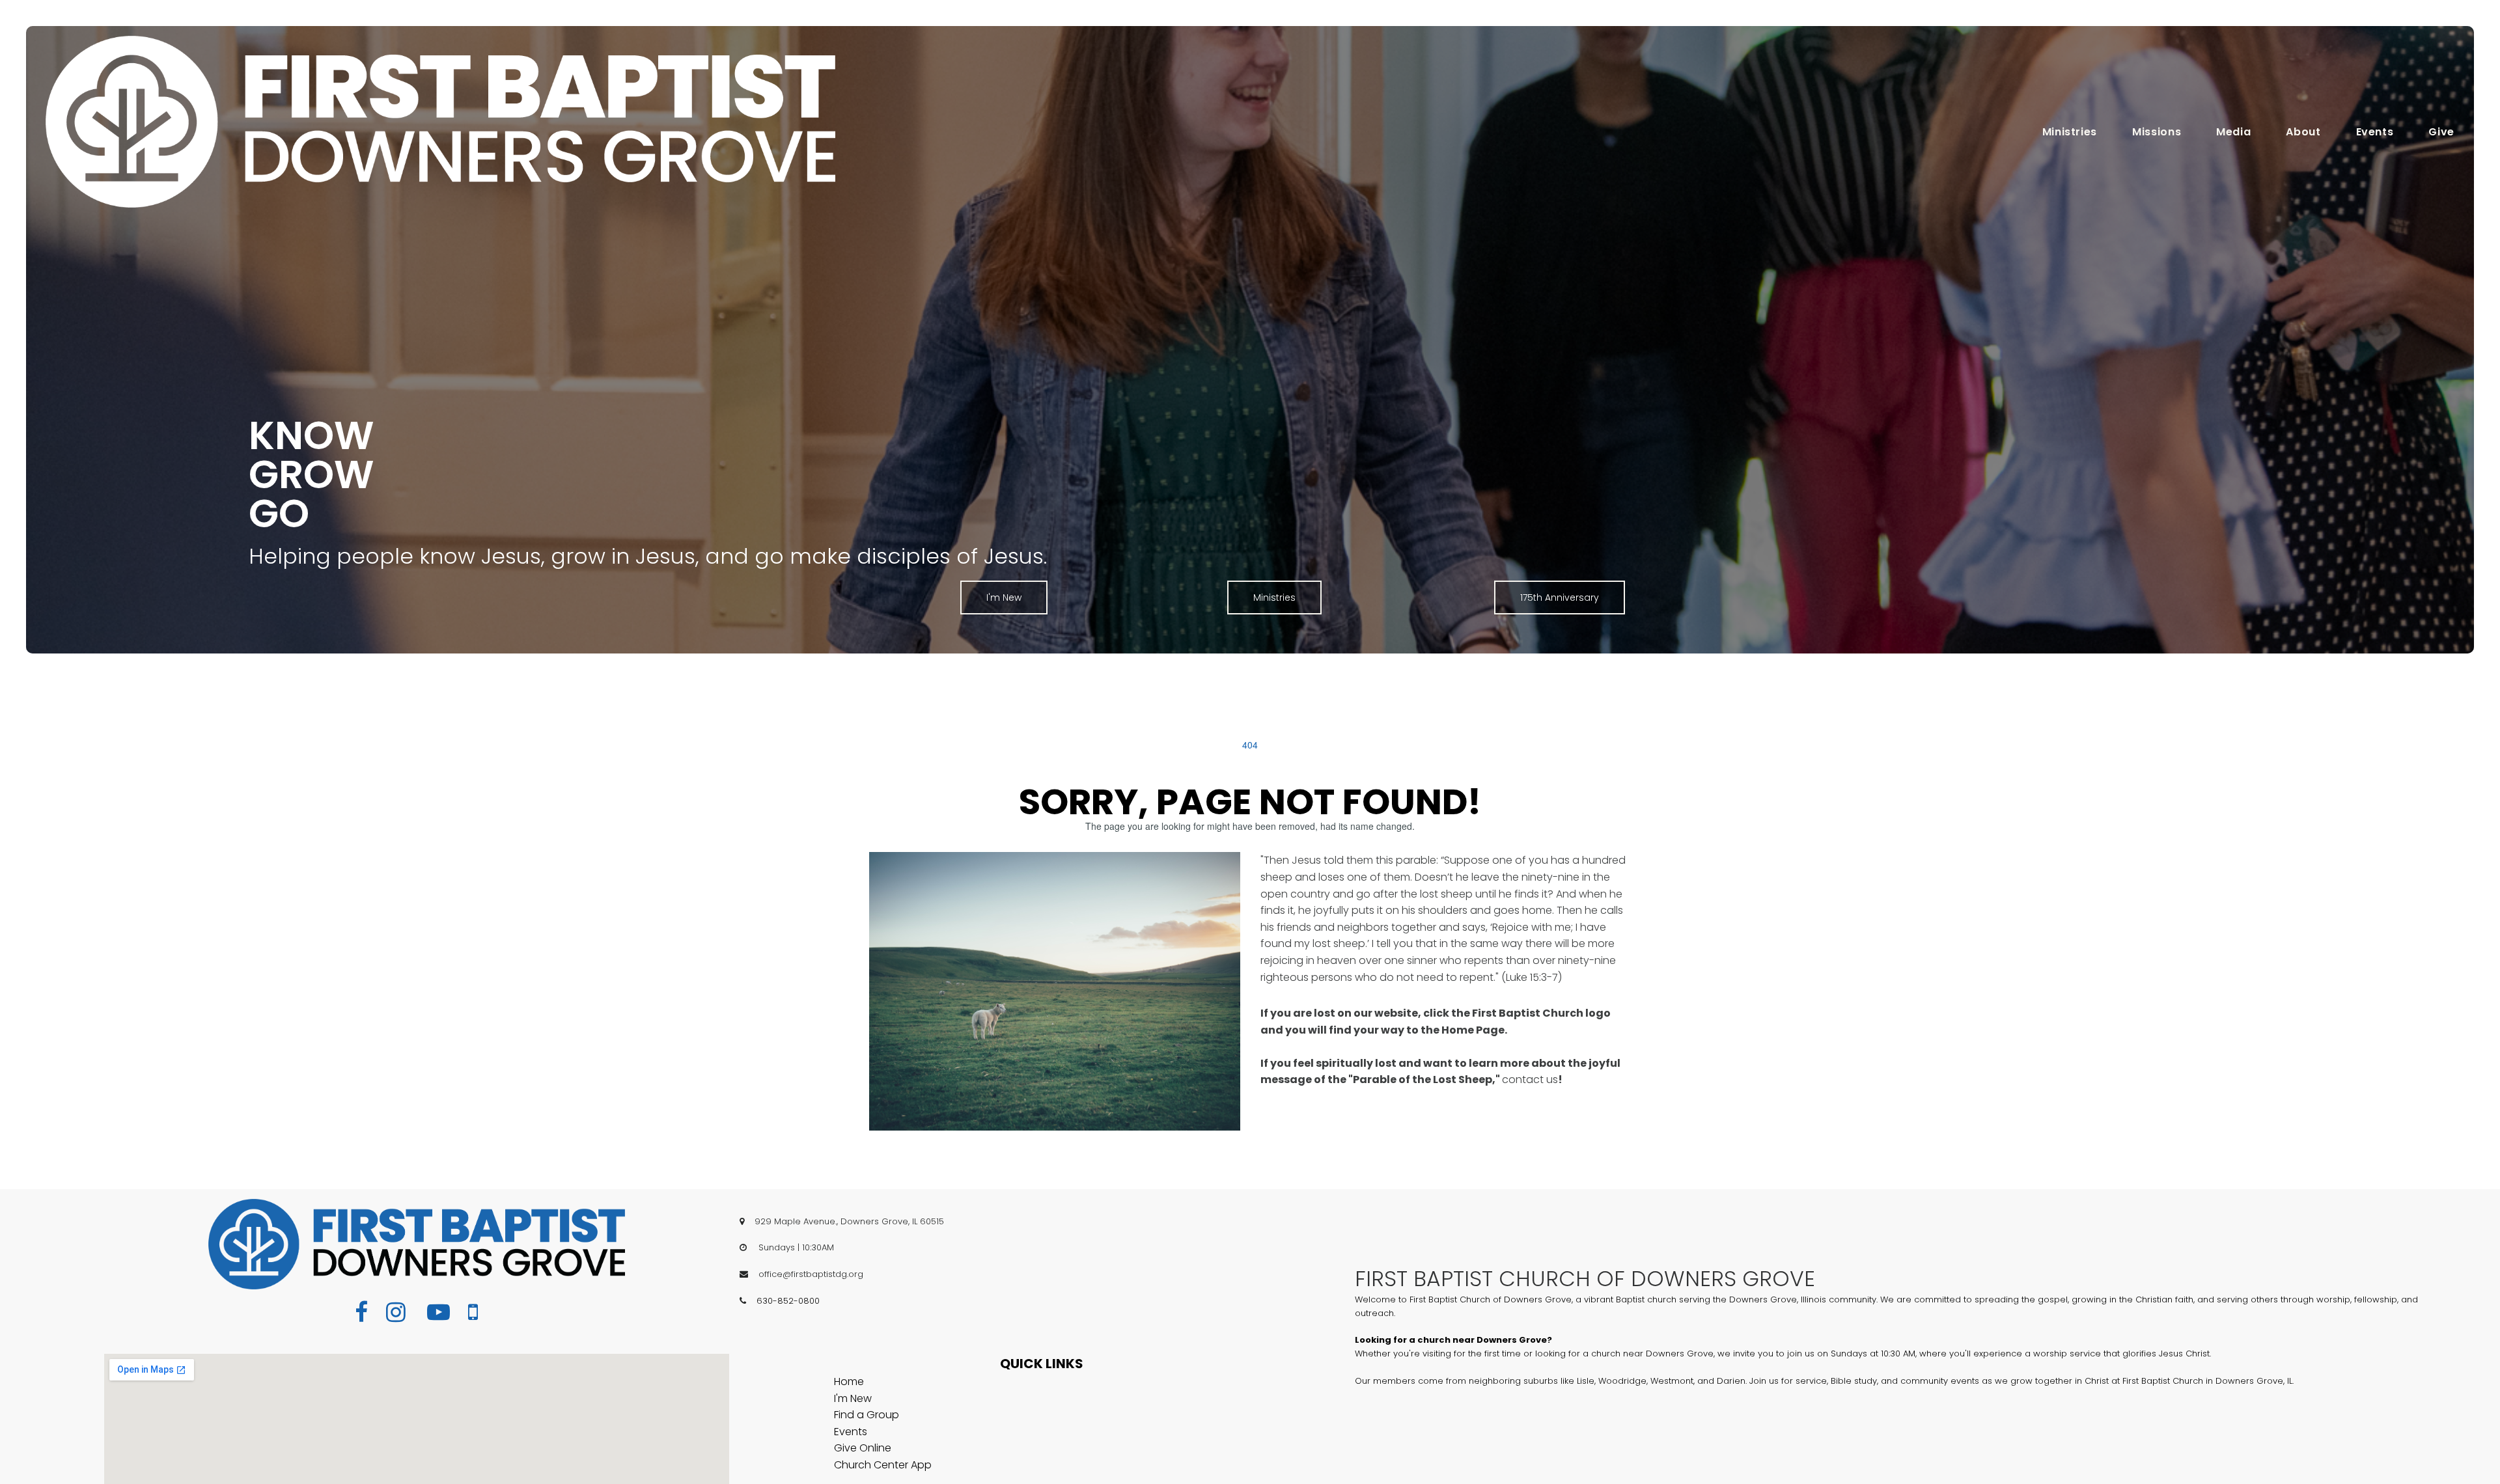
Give (2441, 132)
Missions (2157, 132)
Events (2375, 132)
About (2303, 132)
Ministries (2070, 132)
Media (2233, 132)
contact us (1530, 1079)
